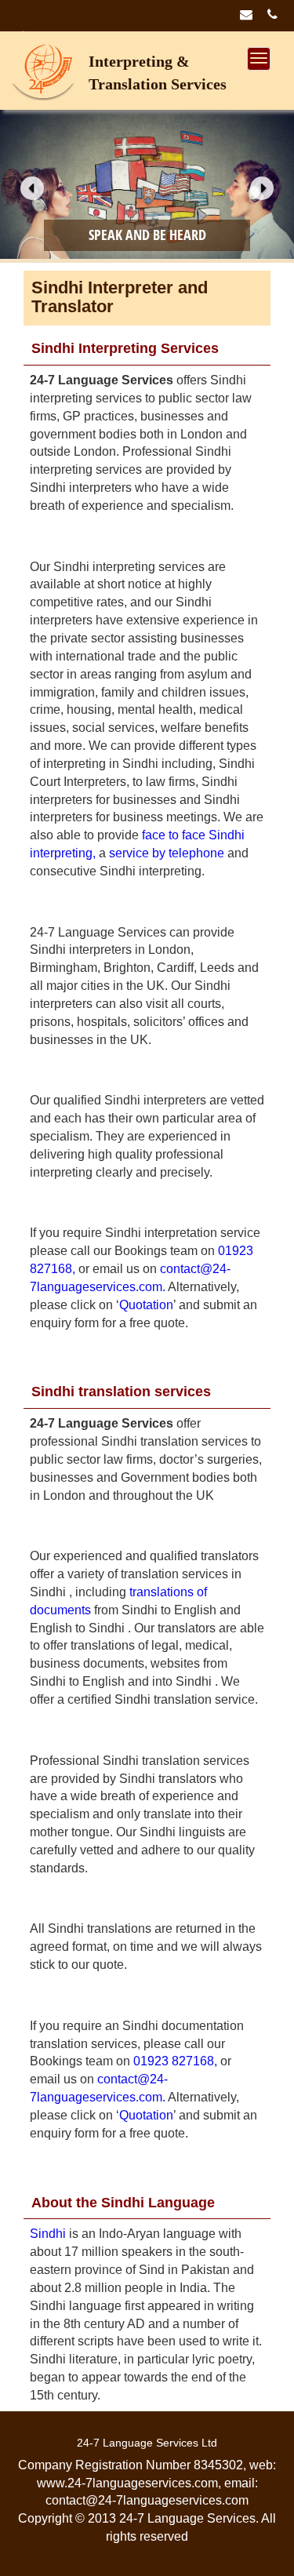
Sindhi (48, 2234)
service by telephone (167, 853)
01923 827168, (175, 2061)
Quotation (146, 1305)
